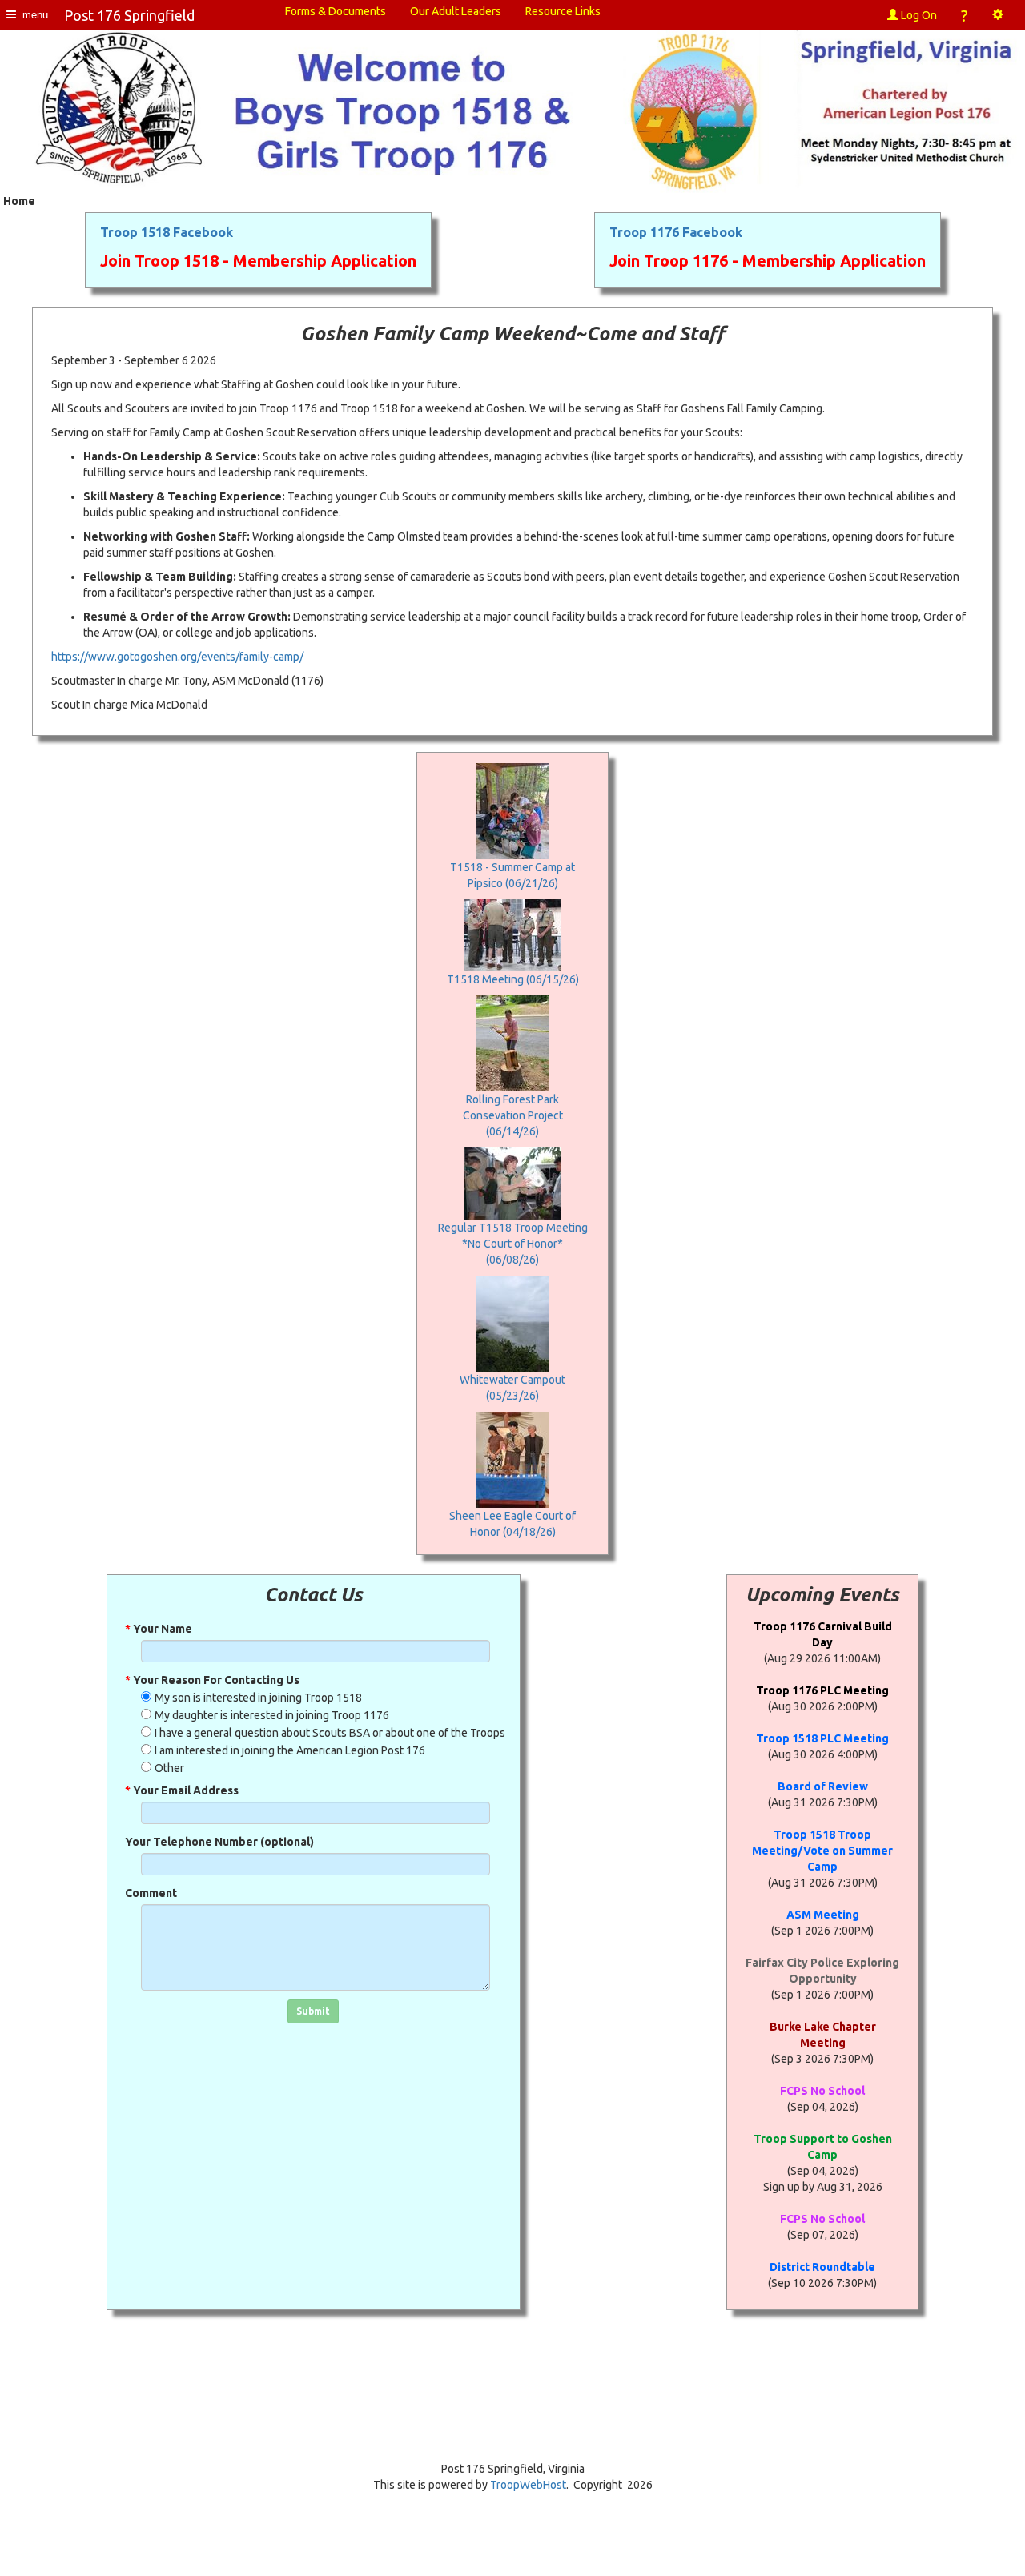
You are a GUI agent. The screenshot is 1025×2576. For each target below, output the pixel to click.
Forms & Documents (336, 11)
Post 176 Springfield (129, 15)
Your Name (159, 1629)
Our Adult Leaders (456, 11)
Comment (151, 1893)
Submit (313, 2011)
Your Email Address (182, 1790)
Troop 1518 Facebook (167, 232)
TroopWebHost (528, 2485)
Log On (918, 15)
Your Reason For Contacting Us (212, 1680)
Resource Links (563, 11)
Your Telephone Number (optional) (219, 1842)
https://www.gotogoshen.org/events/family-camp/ (177, 657)
